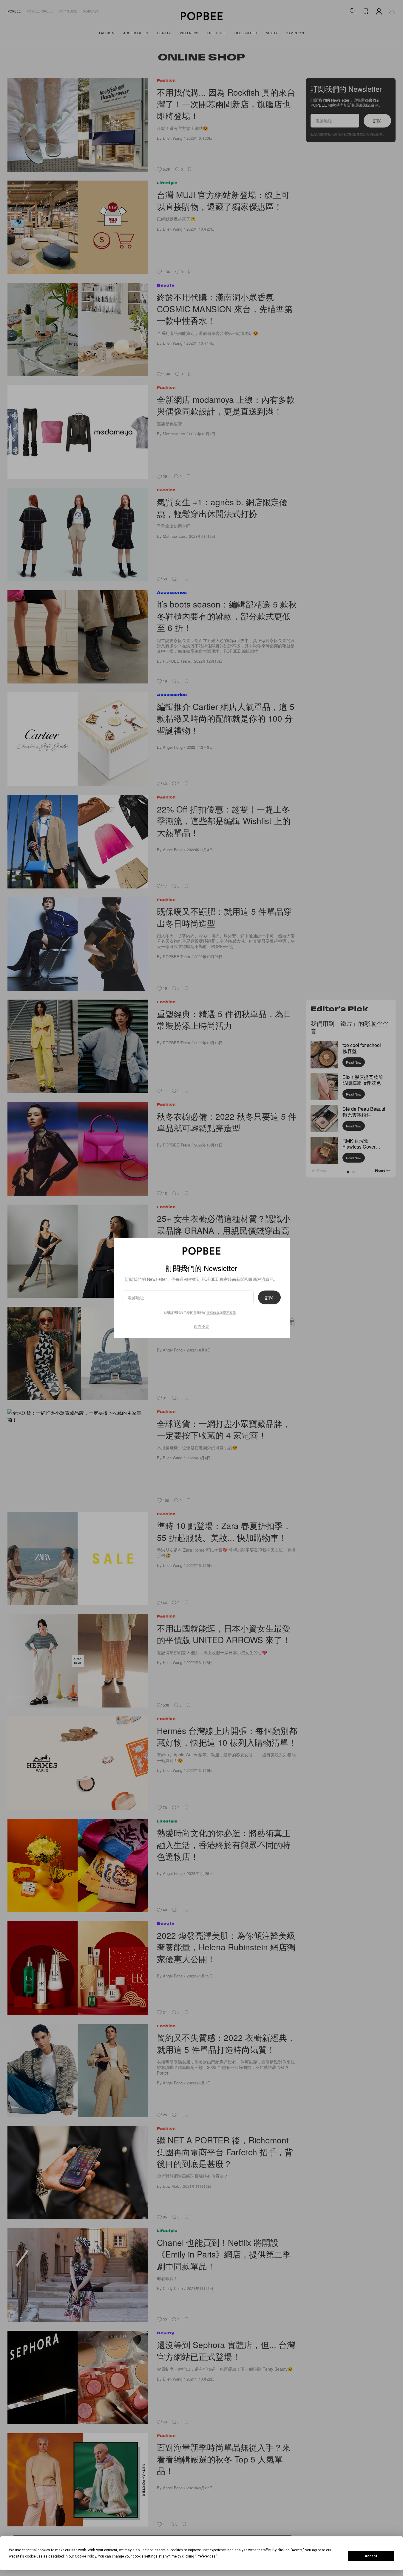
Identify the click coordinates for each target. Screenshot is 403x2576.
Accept (371, 2556)
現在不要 (202, 1326)
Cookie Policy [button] (85, 2556)
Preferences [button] (206, 2556)
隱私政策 (229, 1312)
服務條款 (213, 1312)
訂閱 (269, 1298)
